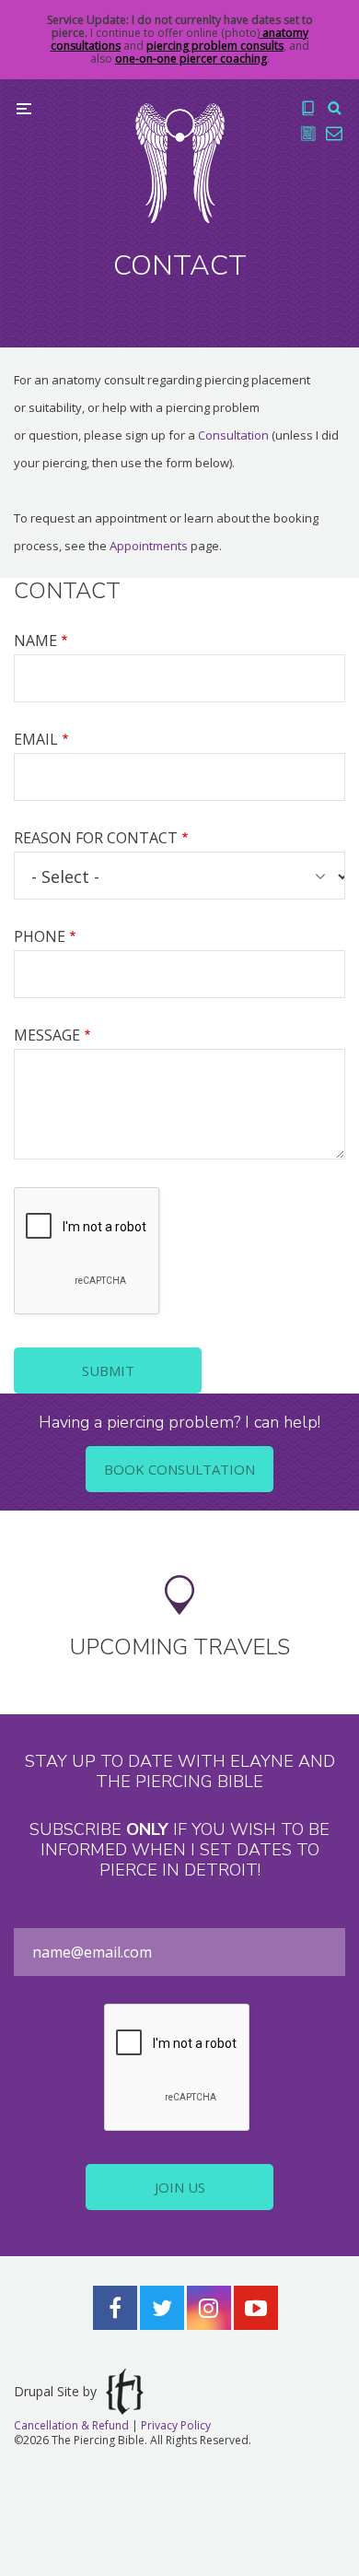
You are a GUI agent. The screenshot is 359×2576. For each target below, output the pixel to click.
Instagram (209, 2308)
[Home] (180, 163)
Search (334, 108)
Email (36, 739)
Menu (24, 109)
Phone (40, 936)
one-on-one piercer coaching (191, 59)
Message (47, 1035)
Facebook (115, 2308)
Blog (308, 134)
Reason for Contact (96, 838)
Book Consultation (179, 1469)
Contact (334, 134)
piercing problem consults (215, 46)
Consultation (233, 435)
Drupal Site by (55, 2391)
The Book (308, 108)
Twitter (162, 2308)
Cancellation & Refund (71, 2425)
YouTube (256, 2308)
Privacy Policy (176, 2425)
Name (35, 641)
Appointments (149, 546)
